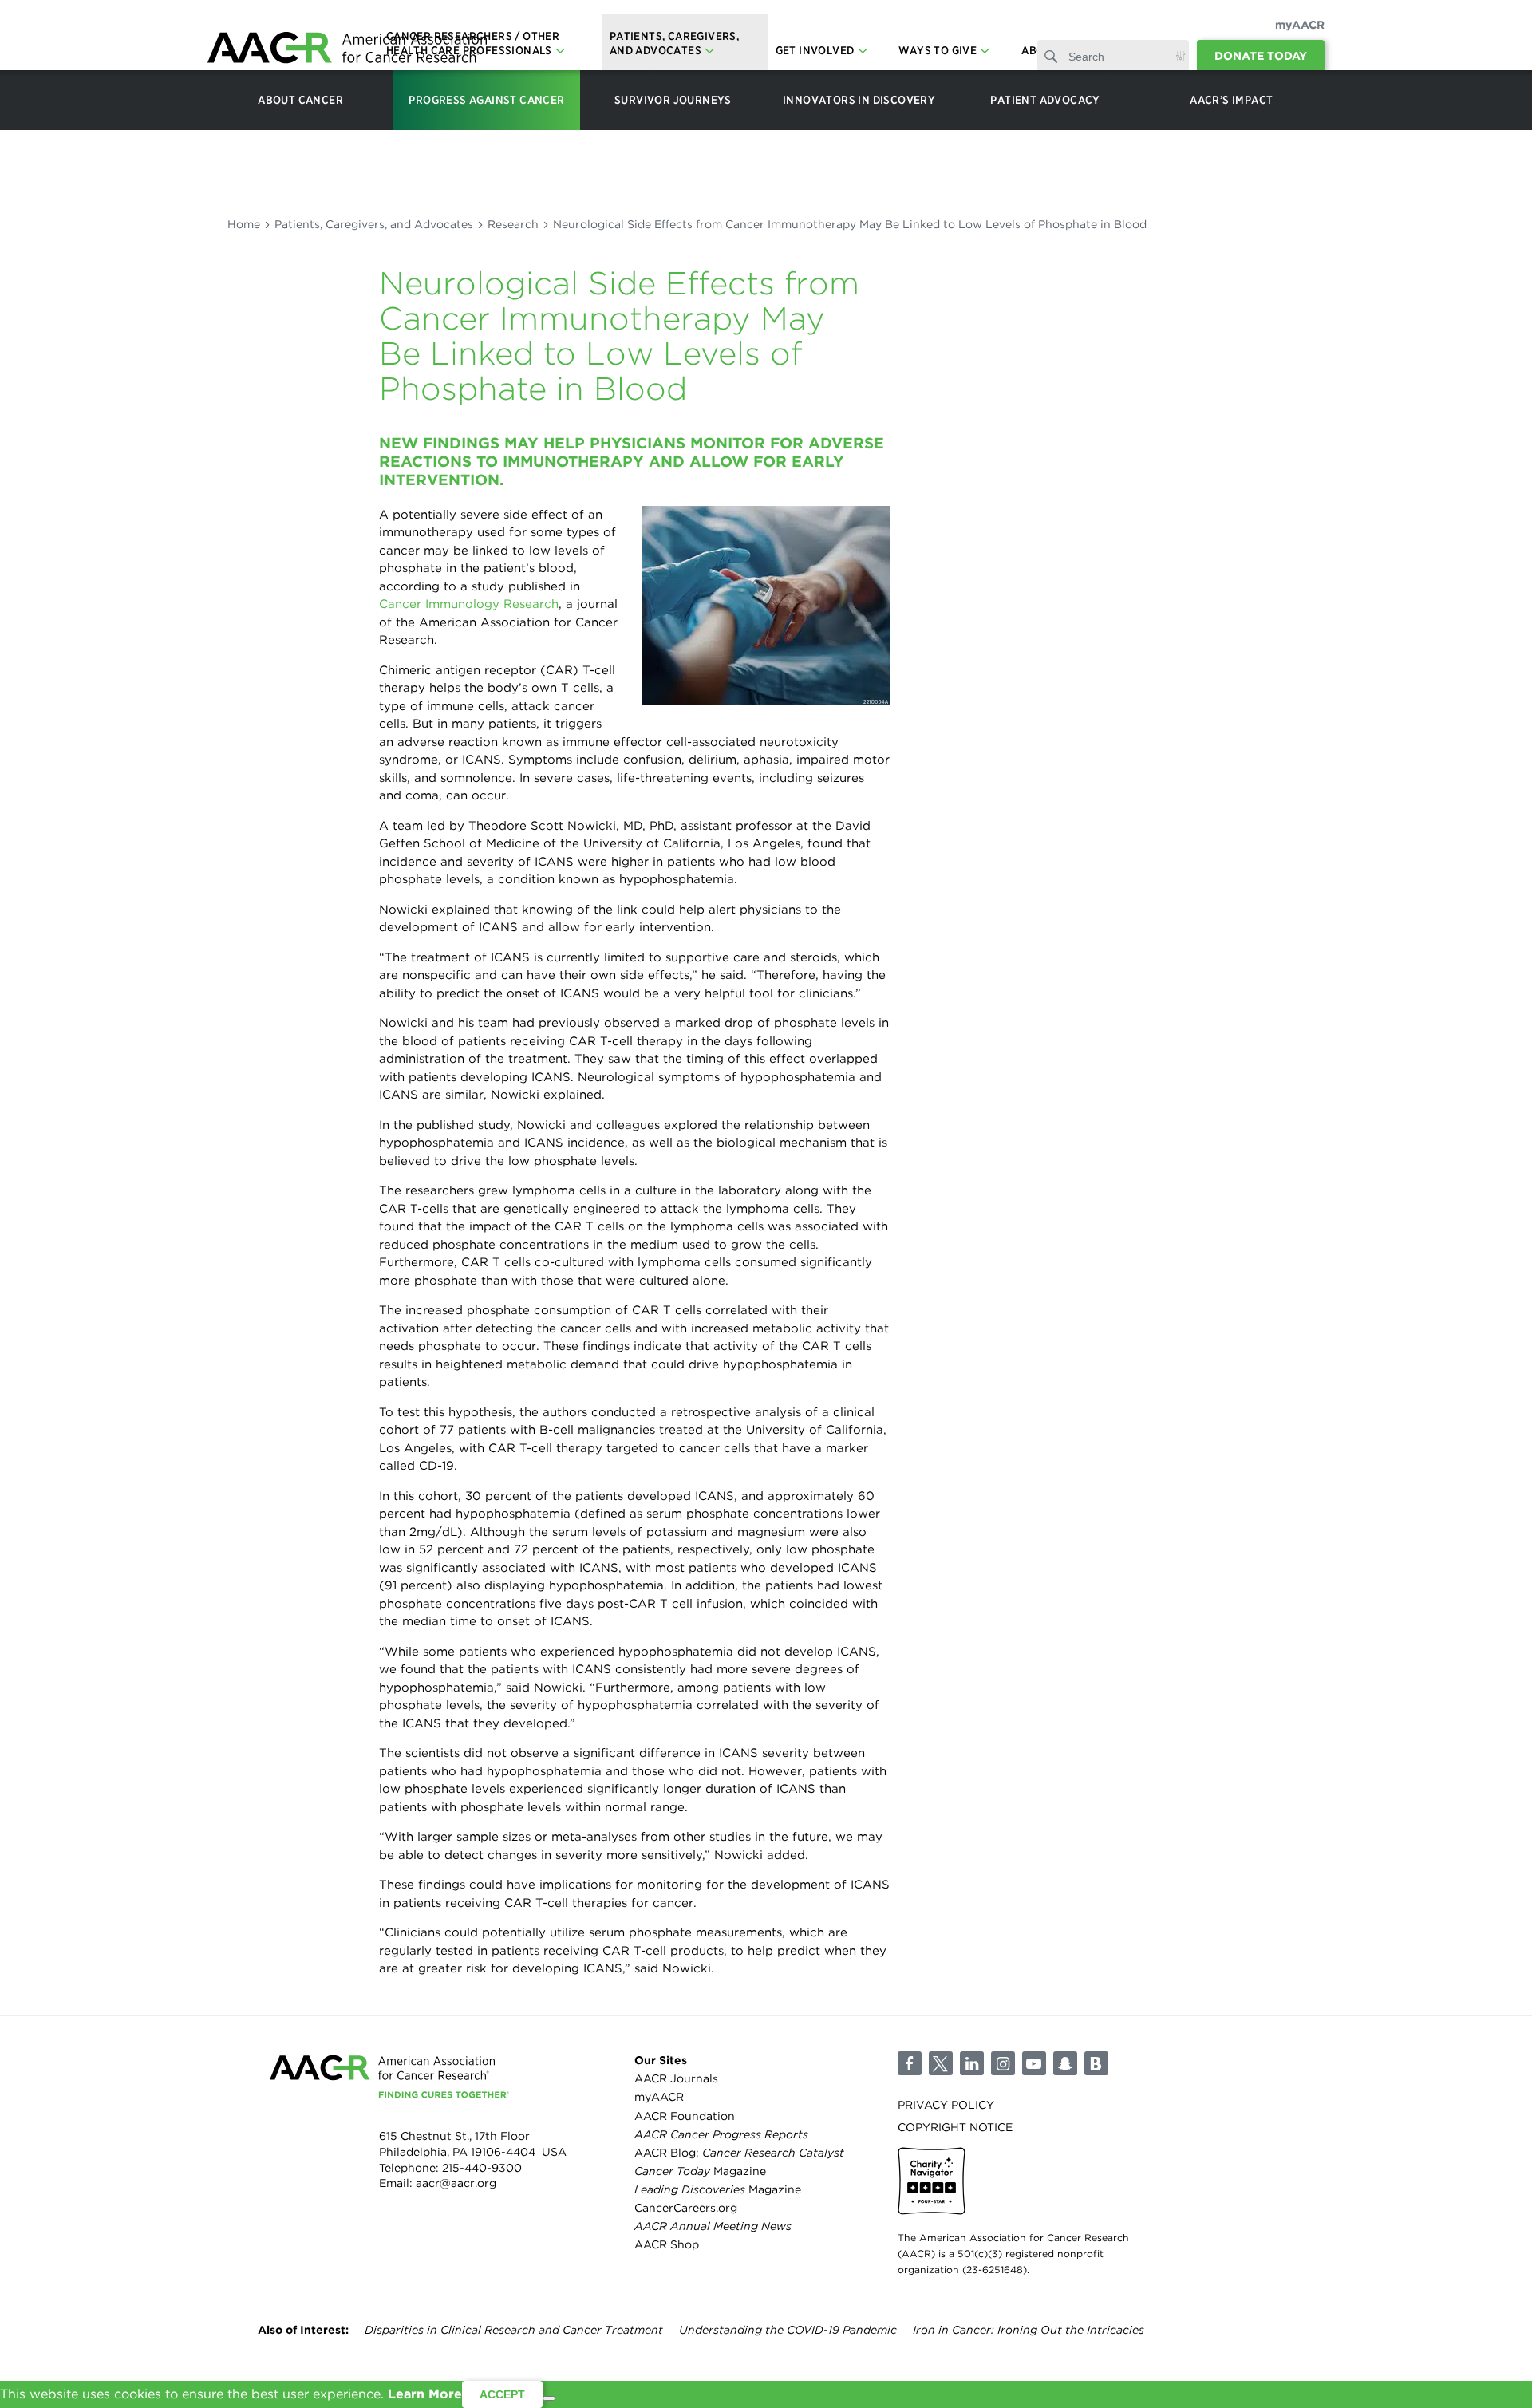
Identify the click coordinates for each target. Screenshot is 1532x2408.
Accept (502, 2394)
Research (513, 224)
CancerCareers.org (686, 2208)
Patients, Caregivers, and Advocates (374, 224)
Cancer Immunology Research (469, 604)
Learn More (425, 2394)
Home (244, 224)
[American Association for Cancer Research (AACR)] (347, 50)
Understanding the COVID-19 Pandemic (788, 2330)
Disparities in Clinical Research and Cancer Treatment (514, 2330)
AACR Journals (676, 2078)
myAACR (1300, 25)
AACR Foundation (685, 2116)
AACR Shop (667, 2244)
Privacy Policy (946, 2105)
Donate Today (1261, 56)
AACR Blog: (739, 2153)
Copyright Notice (955, 2127)
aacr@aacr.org (456, 2183)
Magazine (700, 2171)
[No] (549, 2398)
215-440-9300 (482, 2168)
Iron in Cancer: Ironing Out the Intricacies (1029, 2330)
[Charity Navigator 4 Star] (932, 2181)
